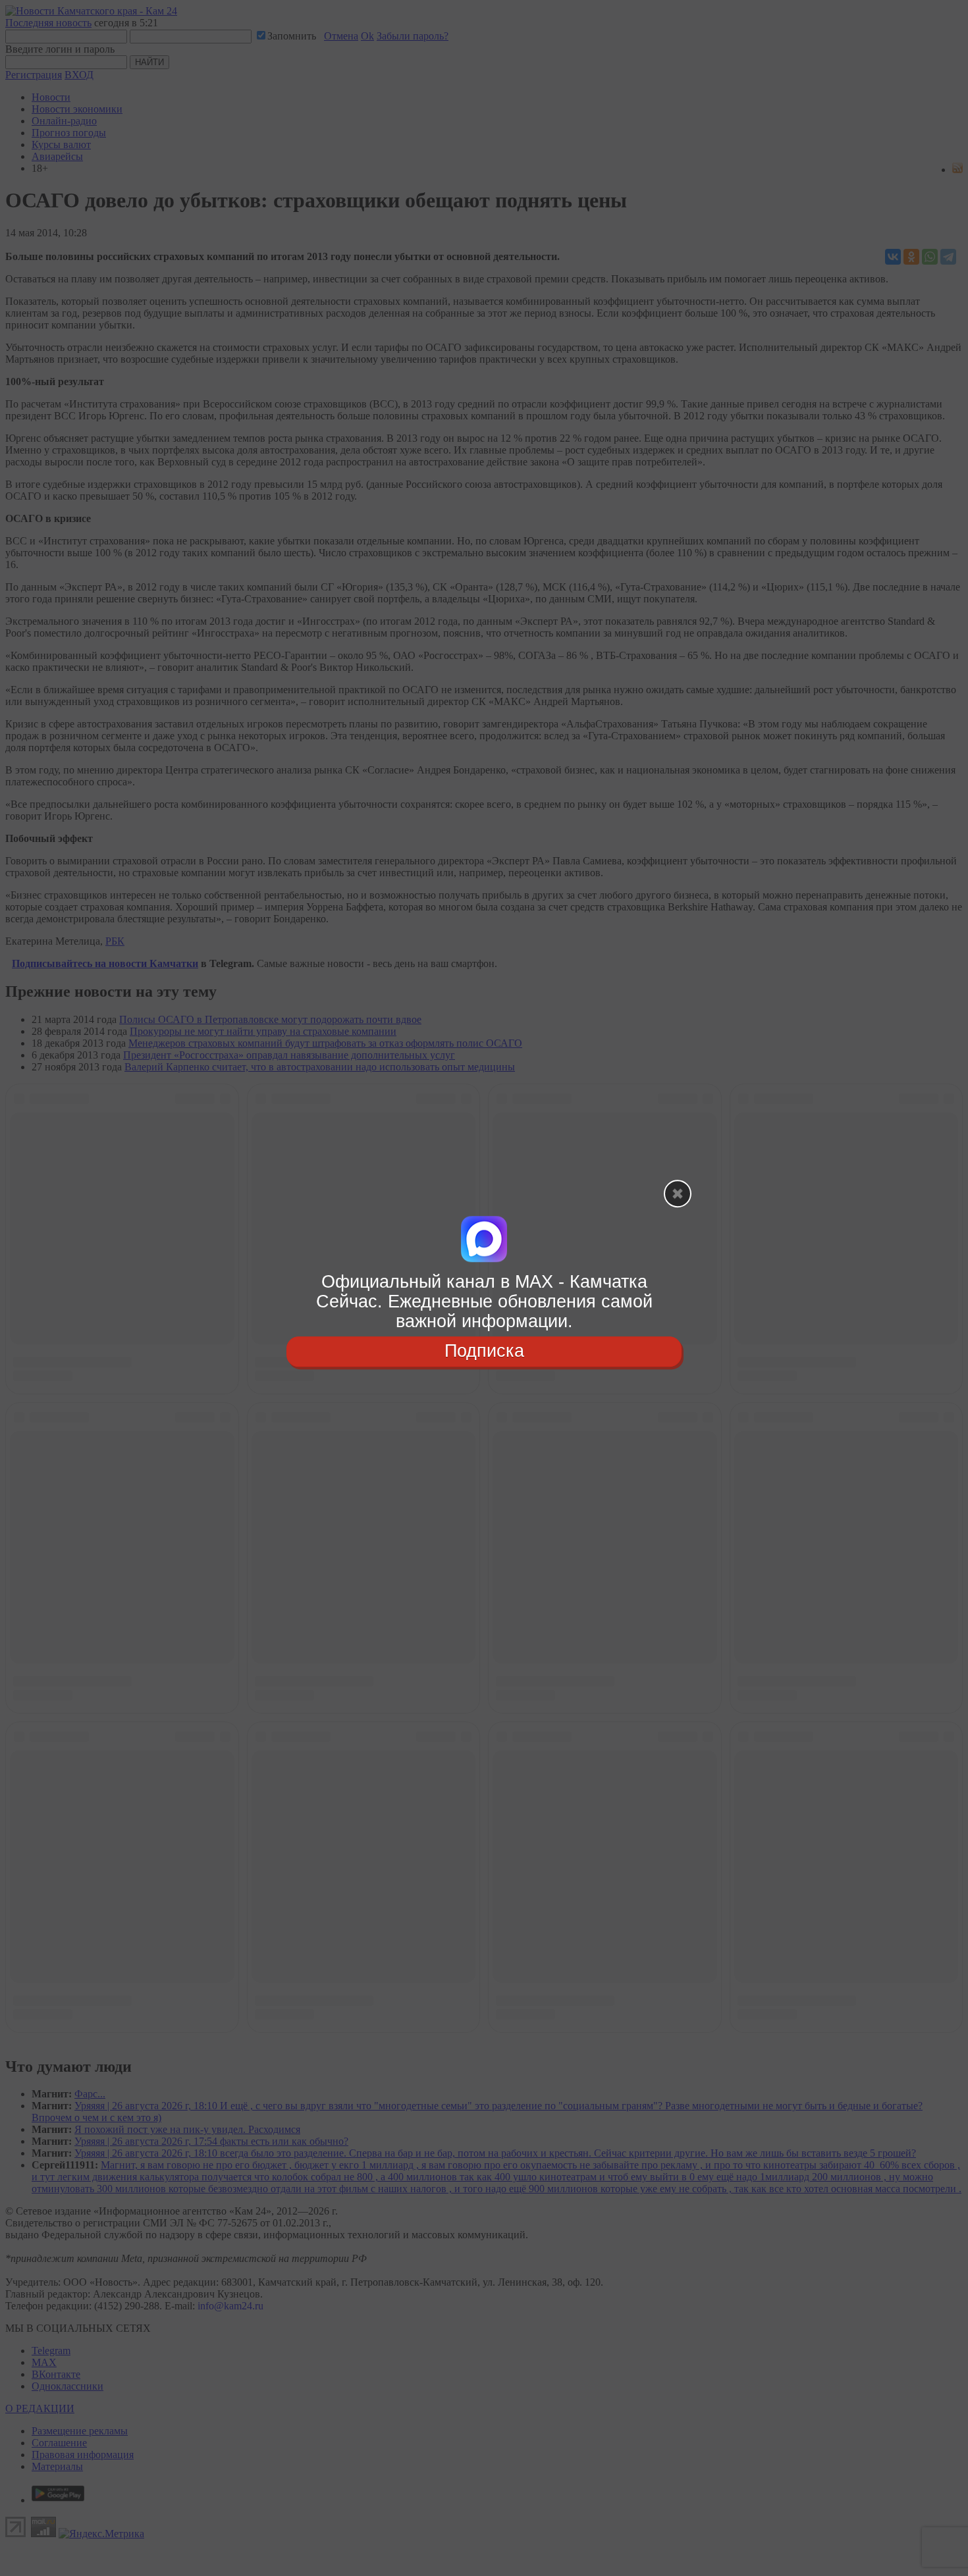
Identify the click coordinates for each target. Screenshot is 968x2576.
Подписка (484, 1352)
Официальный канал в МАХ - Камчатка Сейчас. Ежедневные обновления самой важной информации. (484, 1301)
